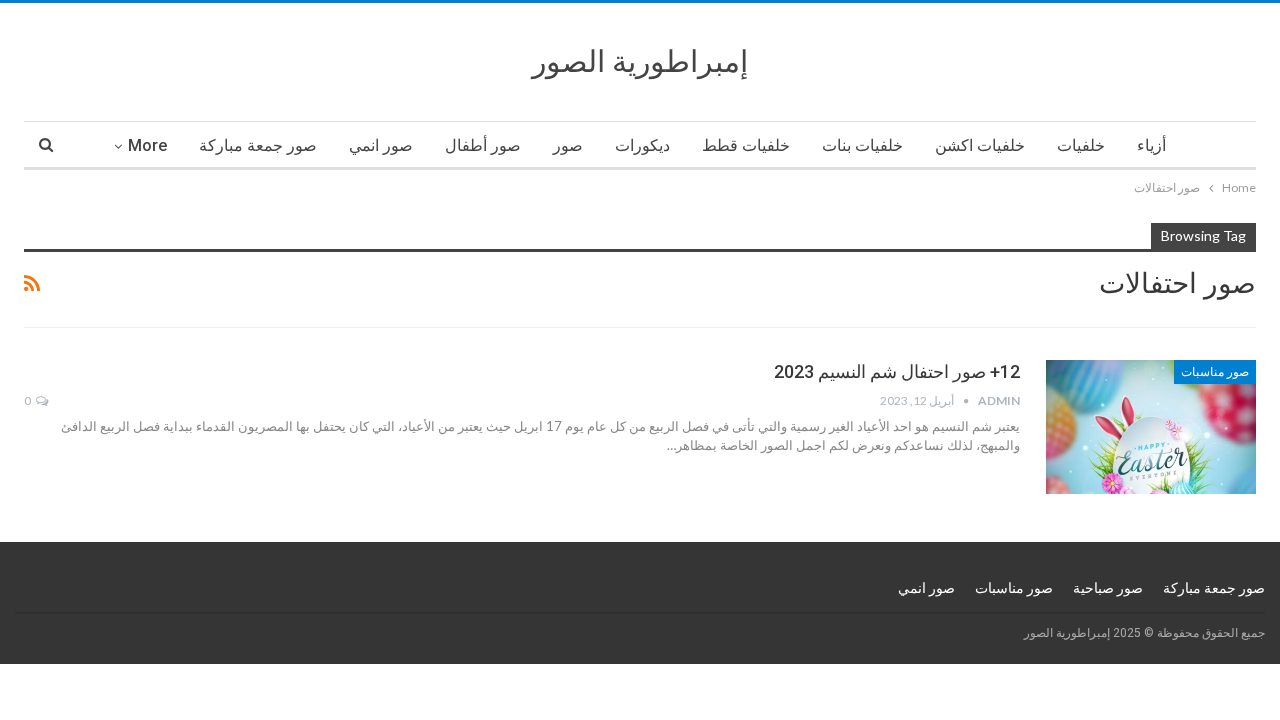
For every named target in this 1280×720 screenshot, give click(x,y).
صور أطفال (483, 145)
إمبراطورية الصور (640, 61)
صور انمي (381, 145)
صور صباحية (1108, 588)
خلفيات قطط (746, 145)
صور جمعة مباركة (258, 145)
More (147, 145)
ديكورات (642, 145)
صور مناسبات (1215, 372)
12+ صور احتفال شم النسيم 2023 (897, 371)
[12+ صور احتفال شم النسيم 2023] (1151, 427)
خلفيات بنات (862, 145)
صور (568, 145)
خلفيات (1081, 145)
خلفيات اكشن (980, 145)
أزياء (1151, 145)
